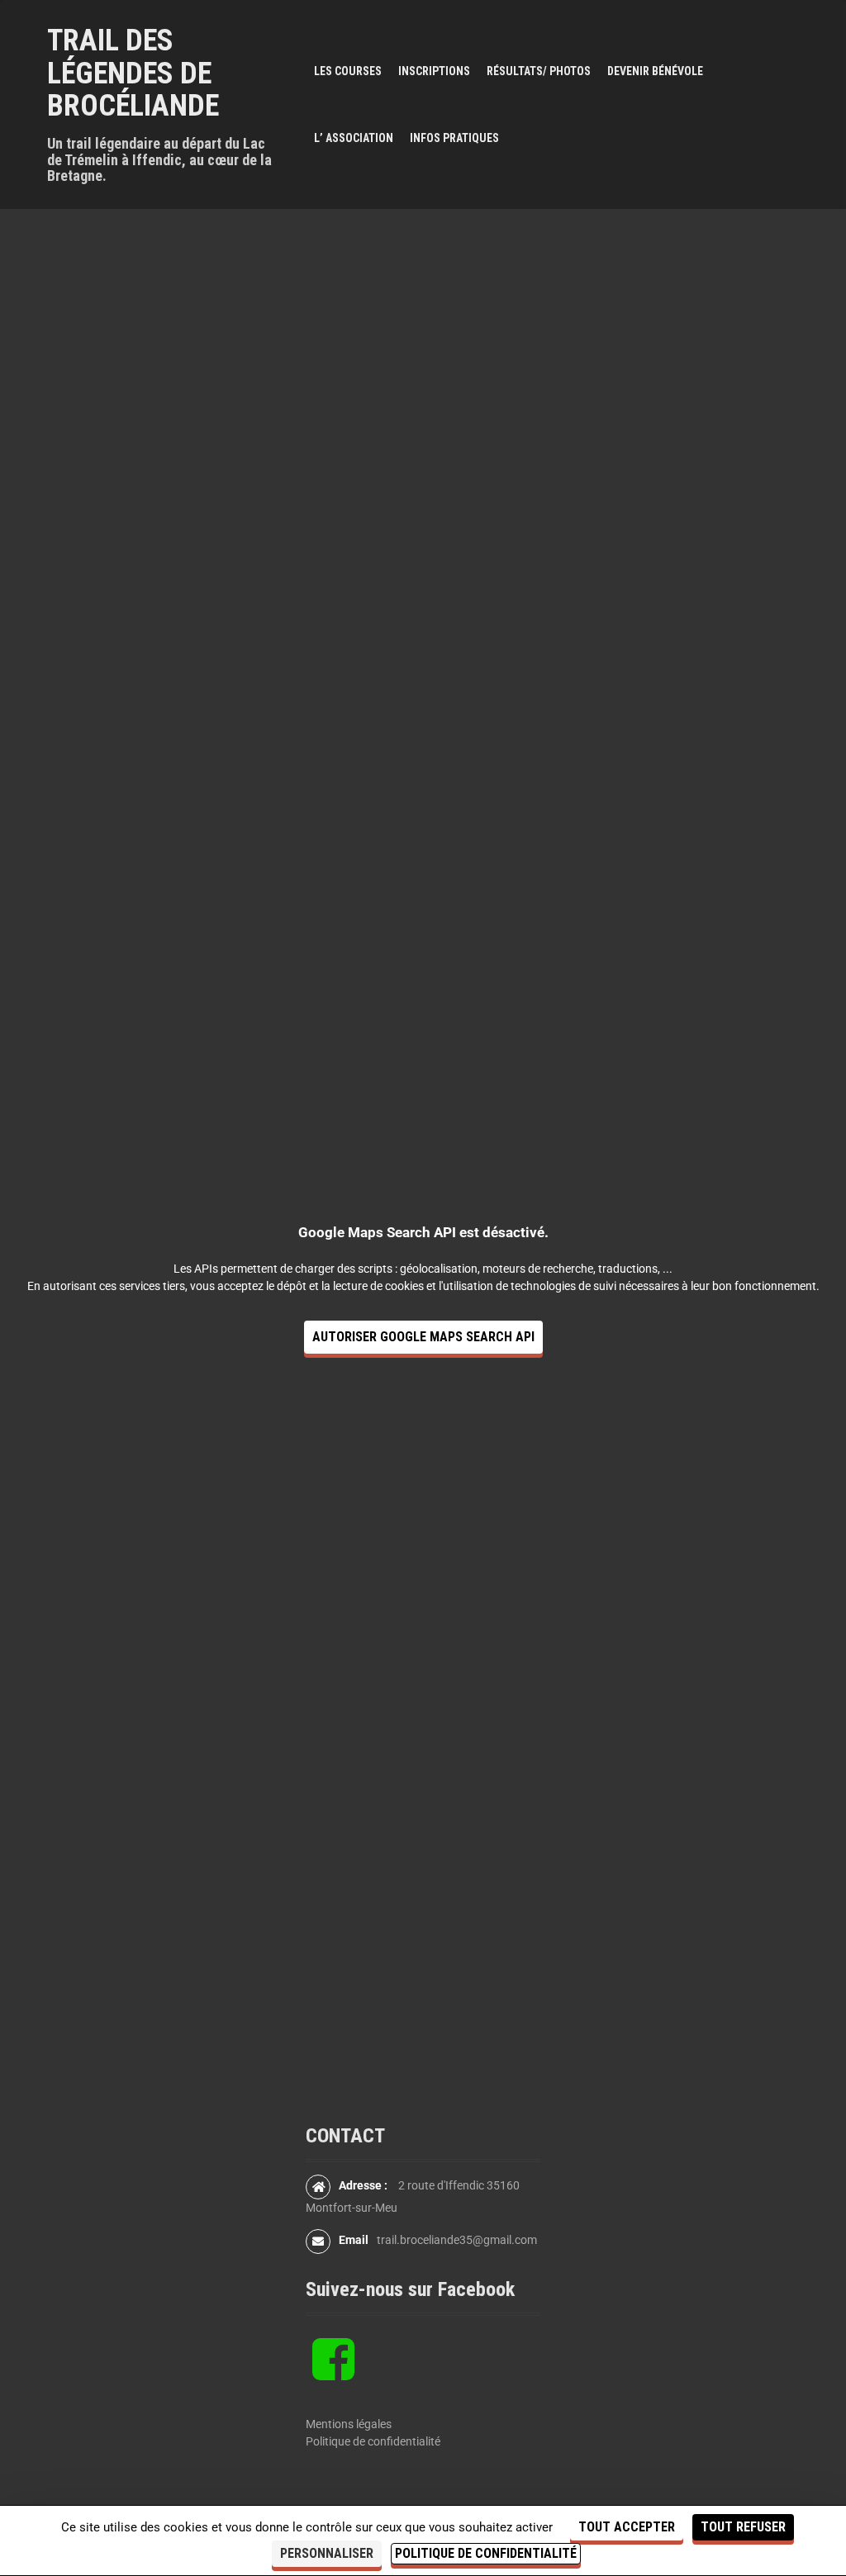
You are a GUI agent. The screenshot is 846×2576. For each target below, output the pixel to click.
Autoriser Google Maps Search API (423, 1337)
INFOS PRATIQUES (454, 138)
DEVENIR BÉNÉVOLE (655, 71)
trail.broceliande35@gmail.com (457, 2240)
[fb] (333, 2373)
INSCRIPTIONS (434, 71)
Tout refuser (743, 2527)
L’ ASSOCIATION (354, 138)
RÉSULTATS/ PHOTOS (539, 71)
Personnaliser (327, 2553)
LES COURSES (348, 71)
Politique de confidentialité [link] (486, 2553)
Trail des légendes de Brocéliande (133, 73)
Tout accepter (627, 2527)
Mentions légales (349, 2424)
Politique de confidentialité (373, 2441)
